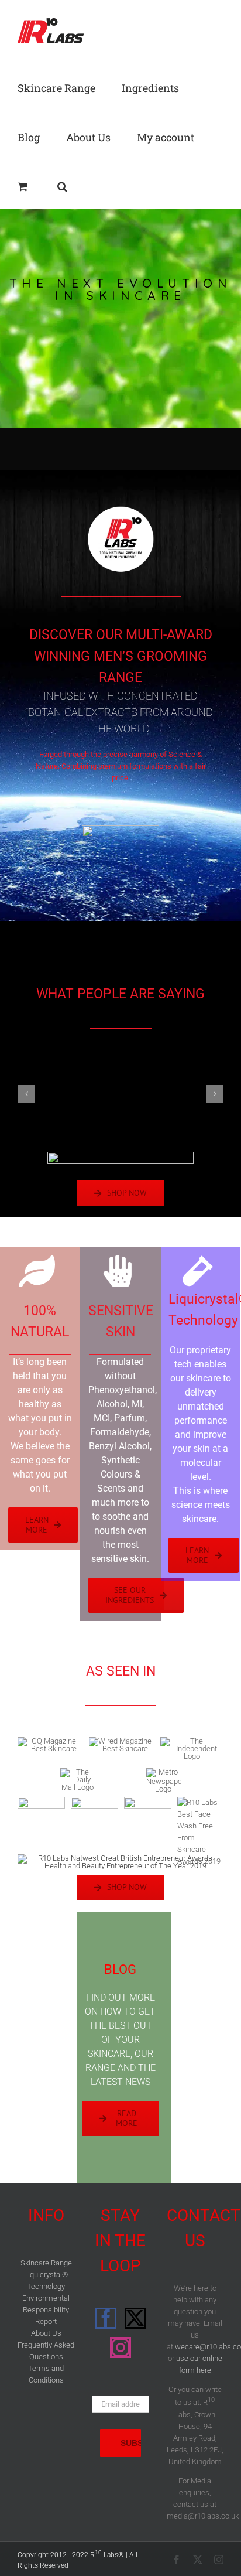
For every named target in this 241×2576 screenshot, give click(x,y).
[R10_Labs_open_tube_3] (120, 829)
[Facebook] (106, 2319)
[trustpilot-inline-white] (120, 1156)
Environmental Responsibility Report (46, 2310)
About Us (46, 2333)
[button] (62, 185)
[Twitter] (135, 2319)
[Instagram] (120, 2348)
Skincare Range (46, 2263)
